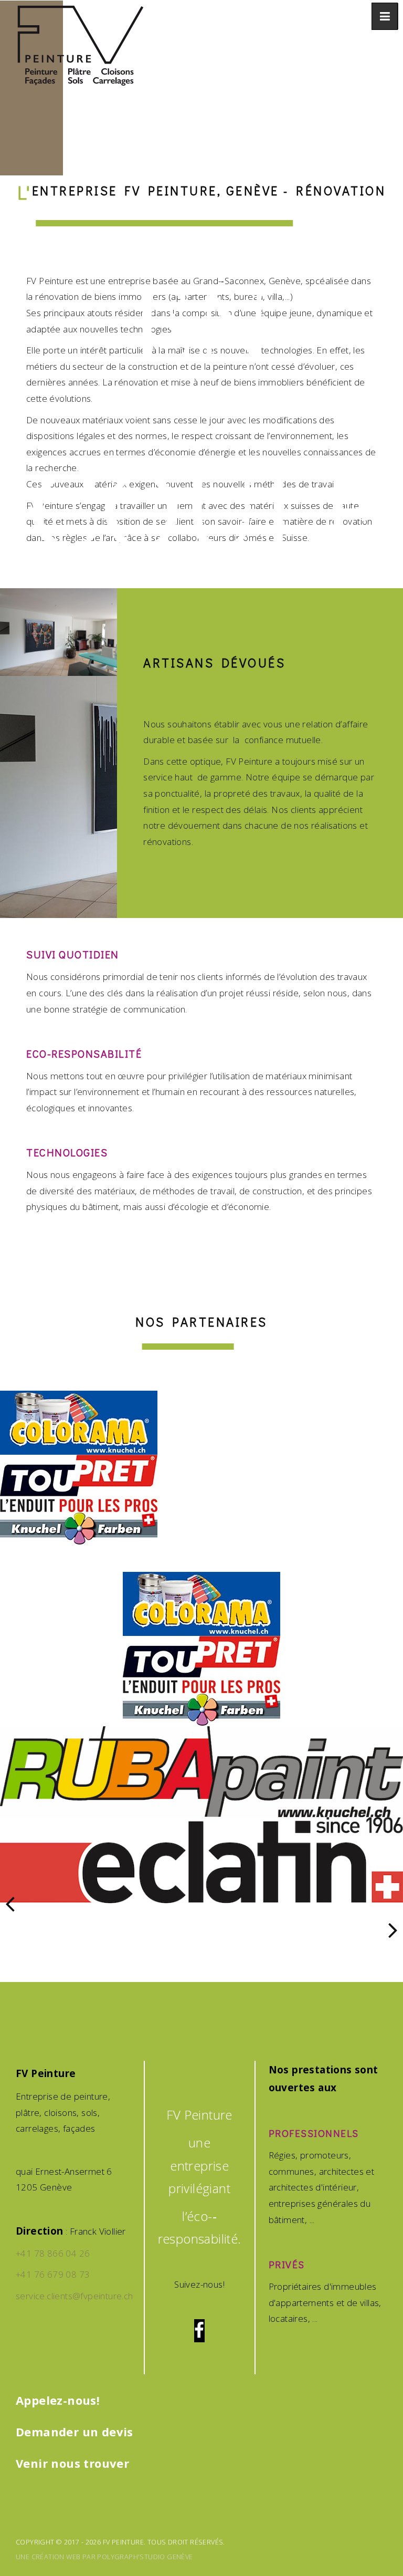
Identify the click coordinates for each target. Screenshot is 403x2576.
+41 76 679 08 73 (53, 2274)
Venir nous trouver (72, 2463)
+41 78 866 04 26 (53, 2253)
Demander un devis (75, 2432)
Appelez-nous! (58, 2400)
